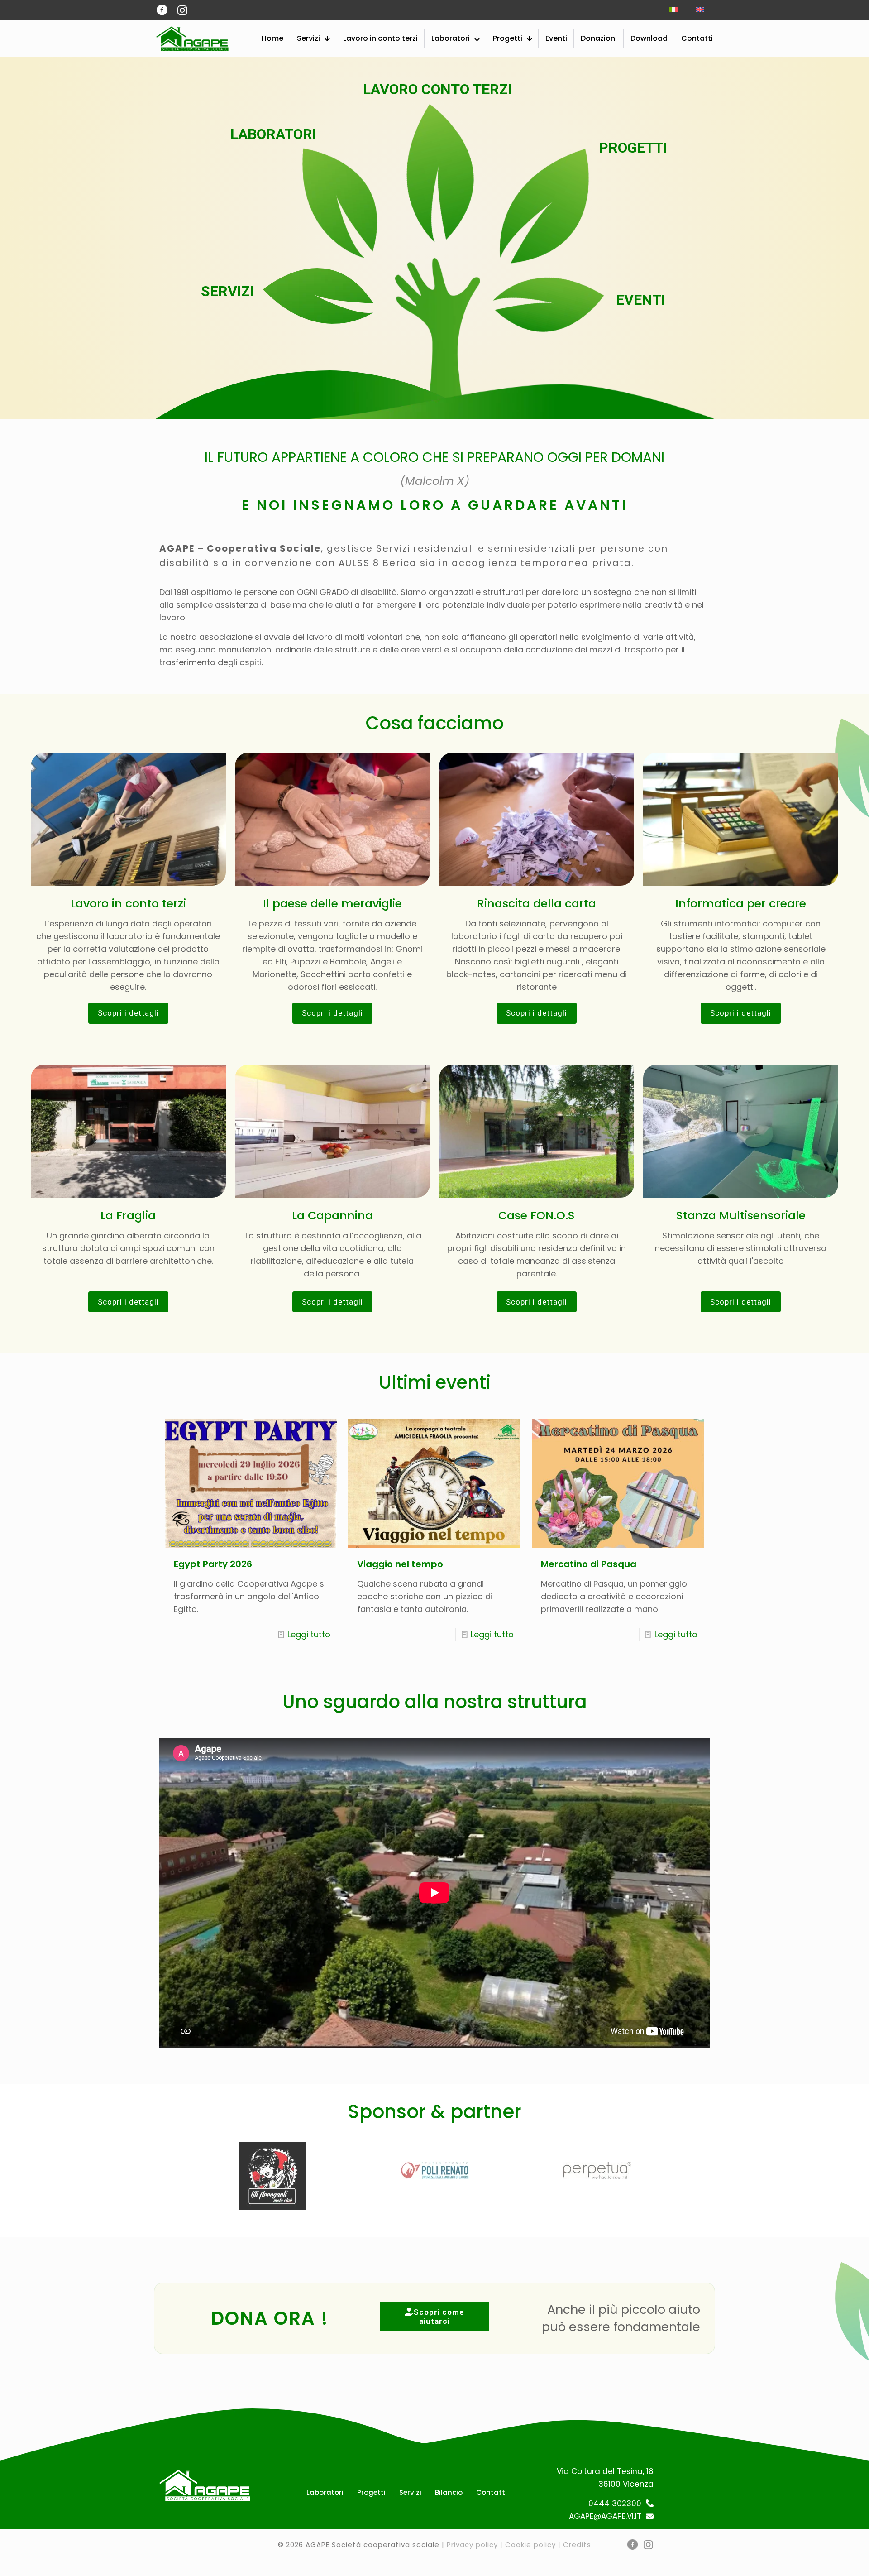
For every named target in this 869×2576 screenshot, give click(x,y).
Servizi (410, 2492)
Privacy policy (472, 2545)
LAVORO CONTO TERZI (437, 90)
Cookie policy (530, 2545)
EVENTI (641, 300)
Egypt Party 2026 (213, 1564)
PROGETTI (629, 148)
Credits (577, 2545)
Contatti (492, 2492)
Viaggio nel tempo (400, 1564)
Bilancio (449, 2492)
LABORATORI (273, 134)
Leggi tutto (309, 1634)
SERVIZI (227, 292)
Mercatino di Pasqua (589, 1564)
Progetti (371, 2492)
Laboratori (325, 2492)
